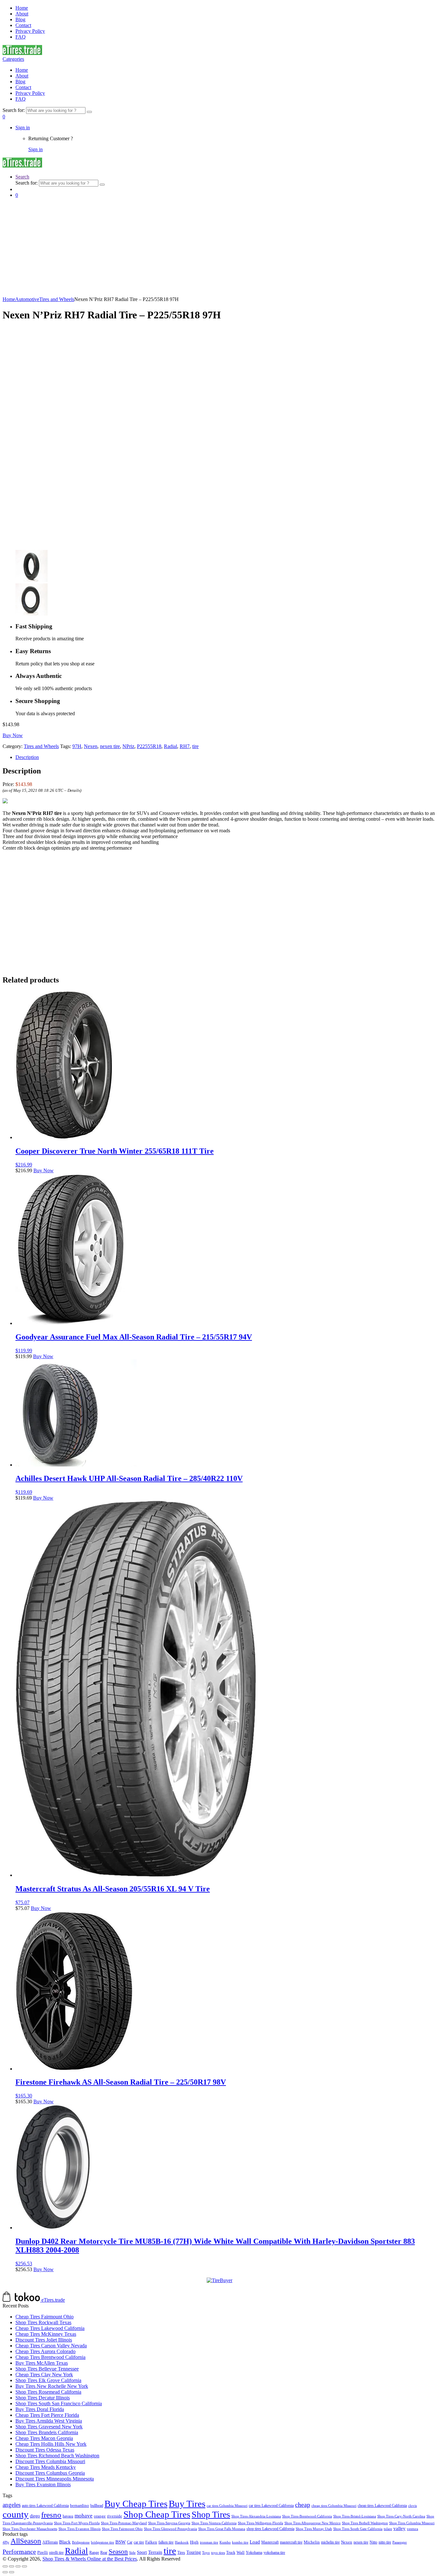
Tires (181, 2553)
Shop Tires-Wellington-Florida (260, 2523)
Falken (151, 2542)
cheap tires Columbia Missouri (334, 2506)
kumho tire (240, 2542)
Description (27, 757)
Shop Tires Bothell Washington (365, 2523)
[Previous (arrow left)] (5, 2572)
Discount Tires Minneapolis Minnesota (55, 2479)
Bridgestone (81, 2542)
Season (118, 2552)
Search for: (14, 110)
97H (77, 746)
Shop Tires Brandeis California (47, 2432)
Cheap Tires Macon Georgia (44, 2438)
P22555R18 (149, 746)
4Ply (6, 2542)
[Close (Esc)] (5, 2566)
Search (22, 177)
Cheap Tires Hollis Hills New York (51, 2444)
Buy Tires (187, 2504)
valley (399, 2528)
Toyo (206, 2553)
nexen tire (110, 746)
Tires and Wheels (57, 299)
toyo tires (218, 2553)
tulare (388, 2529)
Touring (194, 2552)
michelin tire (330, 2542)
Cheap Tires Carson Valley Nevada (51, 2346)
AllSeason (26, 2541)
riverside (115, 2516)
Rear (104, 2553)
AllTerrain (50, 2542)
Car (130, 2542)
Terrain (155, 2552)
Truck (231, 2553)
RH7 (185, 746)
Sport (142, 2552)
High (194, 2542)
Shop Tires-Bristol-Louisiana (355, 2516)
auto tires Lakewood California (45, 2506)
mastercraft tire (291, 2542)
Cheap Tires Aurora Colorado (45, 2351)
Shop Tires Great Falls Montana (222, 2529)
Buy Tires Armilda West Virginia (49, 2421)
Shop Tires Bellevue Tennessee (47, 2369)
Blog (20, 19)
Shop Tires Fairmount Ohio (122, 2529)
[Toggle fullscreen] (18, 2566)
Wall (241, 2552)
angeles (12, 2505)
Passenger (400, 2542)
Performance (19, 2552)
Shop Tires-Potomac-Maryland (124, 2523)
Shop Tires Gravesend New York (49, 2427)
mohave (84, 2516)
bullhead (97, 2506)
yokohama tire (274, 2553)
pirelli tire (56, 2553)
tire (195, 746)
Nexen (91, 746)
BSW (121, 2542)
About (22, 14)
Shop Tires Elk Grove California (48, 2380)
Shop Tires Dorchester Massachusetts (30, 2529)
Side (132, 2553)
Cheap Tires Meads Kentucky (46, 2467)
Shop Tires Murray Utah (314, 2529)
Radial (170, 746)
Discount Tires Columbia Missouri (50, 2461)
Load (255, 2542)
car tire (139, 2542)
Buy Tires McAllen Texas (42, 2363)
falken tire (166, 2542)
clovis (412, 2506)
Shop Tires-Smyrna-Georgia (169, 2523)
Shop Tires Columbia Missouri (412, 2523)
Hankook (182, 2542)
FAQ (21, 37)
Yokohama (254, 2553)
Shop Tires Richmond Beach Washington (57, 2456)
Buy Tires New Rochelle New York (52, 2386)
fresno (51, 2515)
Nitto (373, 2542)
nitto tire (385, 2542)
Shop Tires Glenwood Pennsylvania (170, 2529)
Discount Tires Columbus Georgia (50, 2473)
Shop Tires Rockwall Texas (43, 2322)
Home (22, 8)
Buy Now (13, 735)
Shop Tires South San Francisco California (59, 2403)
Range (94, 2553)
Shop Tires (211, 2514)
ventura (412, 2529)
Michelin (312, 2542)
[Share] (12, 2566)
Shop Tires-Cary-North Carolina (401, 2516)
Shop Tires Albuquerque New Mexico (313, 2523)
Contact (23, 25)
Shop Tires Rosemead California (48, 2392)
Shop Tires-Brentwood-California (307, 2516)
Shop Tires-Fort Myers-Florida (77, 2523)
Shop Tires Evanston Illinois (80, 2529)
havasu (68, 2516)
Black (65, 2542)
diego (35, 2516)
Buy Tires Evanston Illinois (43, 2485)
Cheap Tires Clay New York (44, 2375)
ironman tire (209, 2542)
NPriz (128, 746)
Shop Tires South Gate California (358, 2529)
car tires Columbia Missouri (227, 2506)
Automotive (27, 299)
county (16, 2514)
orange (100, 2516)
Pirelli (43, 2553)
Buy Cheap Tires (136, 2504)
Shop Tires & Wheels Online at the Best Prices (90, 2559)
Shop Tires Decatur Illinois (43, 2398)
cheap (303, 2505)
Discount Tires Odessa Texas (45, 2450)
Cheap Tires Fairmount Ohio (45, 2317)
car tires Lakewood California (271, 2506)
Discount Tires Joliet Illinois (44, 2340)
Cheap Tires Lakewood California (50, 2328)
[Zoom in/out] (24, 2566)
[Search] (89, 112)
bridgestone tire (103, 2542)
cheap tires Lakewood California (382, 2506)
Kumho (225, 2542)
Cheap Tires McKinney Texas (46, 2334)
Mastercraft (270, 2542)
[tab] (226, 757)
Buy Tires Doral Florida (40, 2409)
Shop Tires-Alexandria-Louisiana (256, 2516)
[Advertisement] (219, 248)
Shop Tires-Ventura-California (214, 2523)
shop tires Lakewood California (270, 2529)
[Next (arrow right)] (12, 2572)
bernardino (80, 2505)
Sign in (23, 128)
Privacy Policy (30, 31)
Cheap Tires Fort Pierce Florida (47, 2415)
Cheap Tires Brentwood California (50, 2357)
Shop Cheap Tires (157, 2514)
